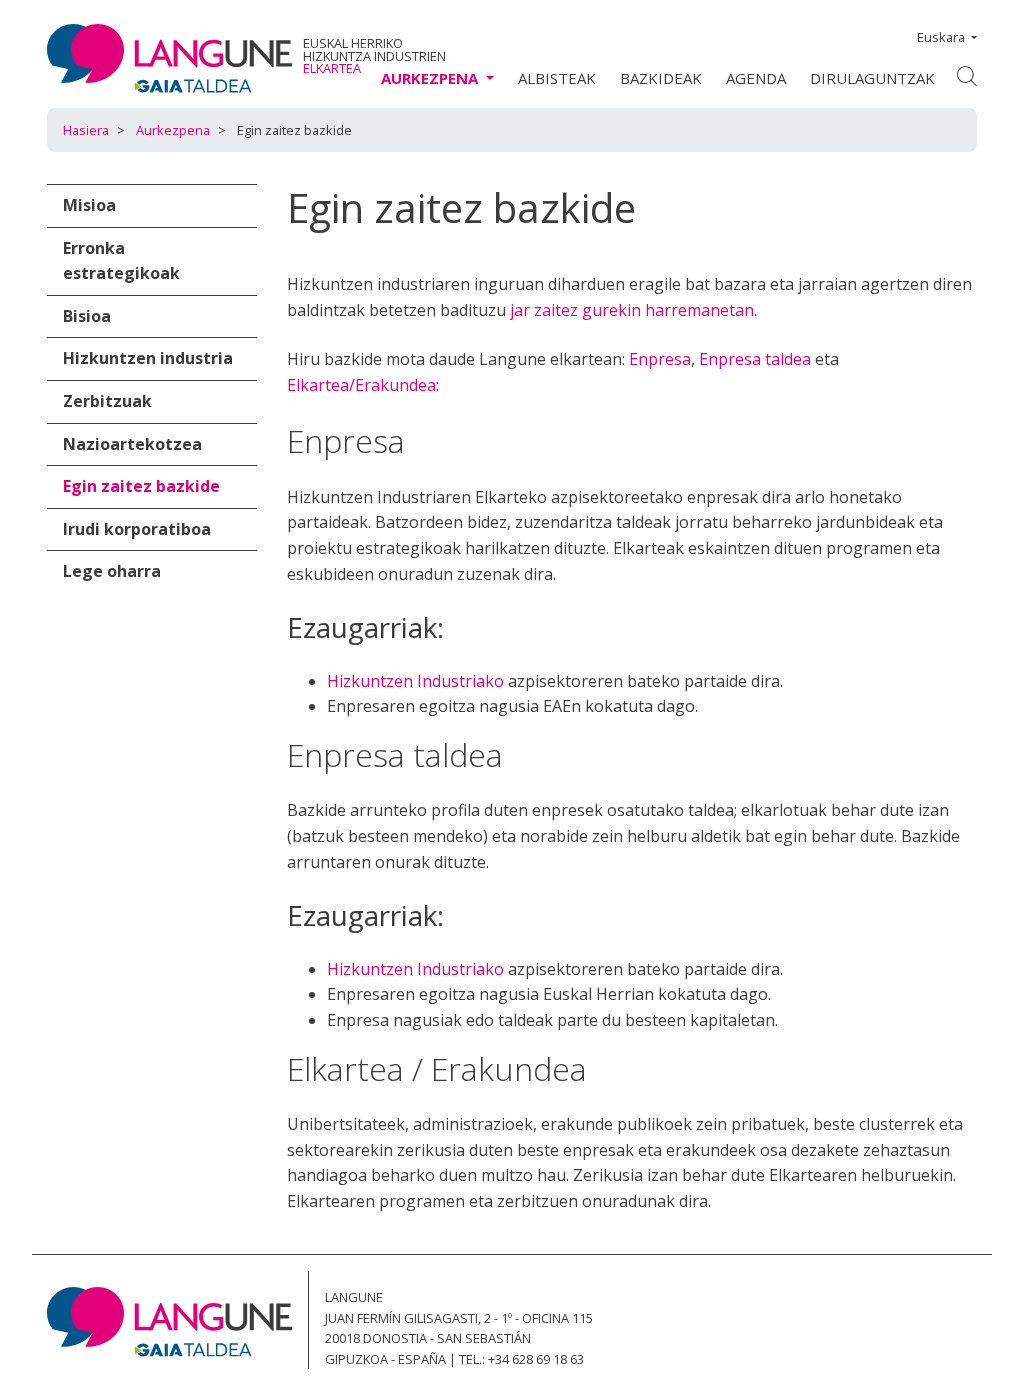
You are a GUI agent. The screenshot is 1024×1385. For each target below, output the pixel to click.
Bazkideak (661, 78)
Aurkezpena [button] (431, 78)
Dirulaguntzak (872, 78)
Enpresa (660, 359)
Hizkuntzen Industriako (415, 681)
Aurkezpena (173, 130)
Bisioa (87, 316)
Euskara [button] (941, 37)
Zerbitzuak (107, 401)
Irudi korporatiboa (137, 529)
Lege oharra (112, 571)
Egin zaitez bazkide (141, 486)
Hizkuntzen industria (148, 358)
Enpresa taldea (755, 359)
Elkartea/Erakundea (361, 385)
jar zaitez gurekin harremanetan (632, 310)
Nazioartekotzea (132, 444)
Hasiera (86, 130)
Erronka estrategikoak (121, 261)
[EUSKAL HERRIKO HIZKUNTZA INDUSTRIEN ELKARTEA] (169, 58)
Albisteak (557, 78)
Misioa (89, 205)
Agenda (756, 78)
